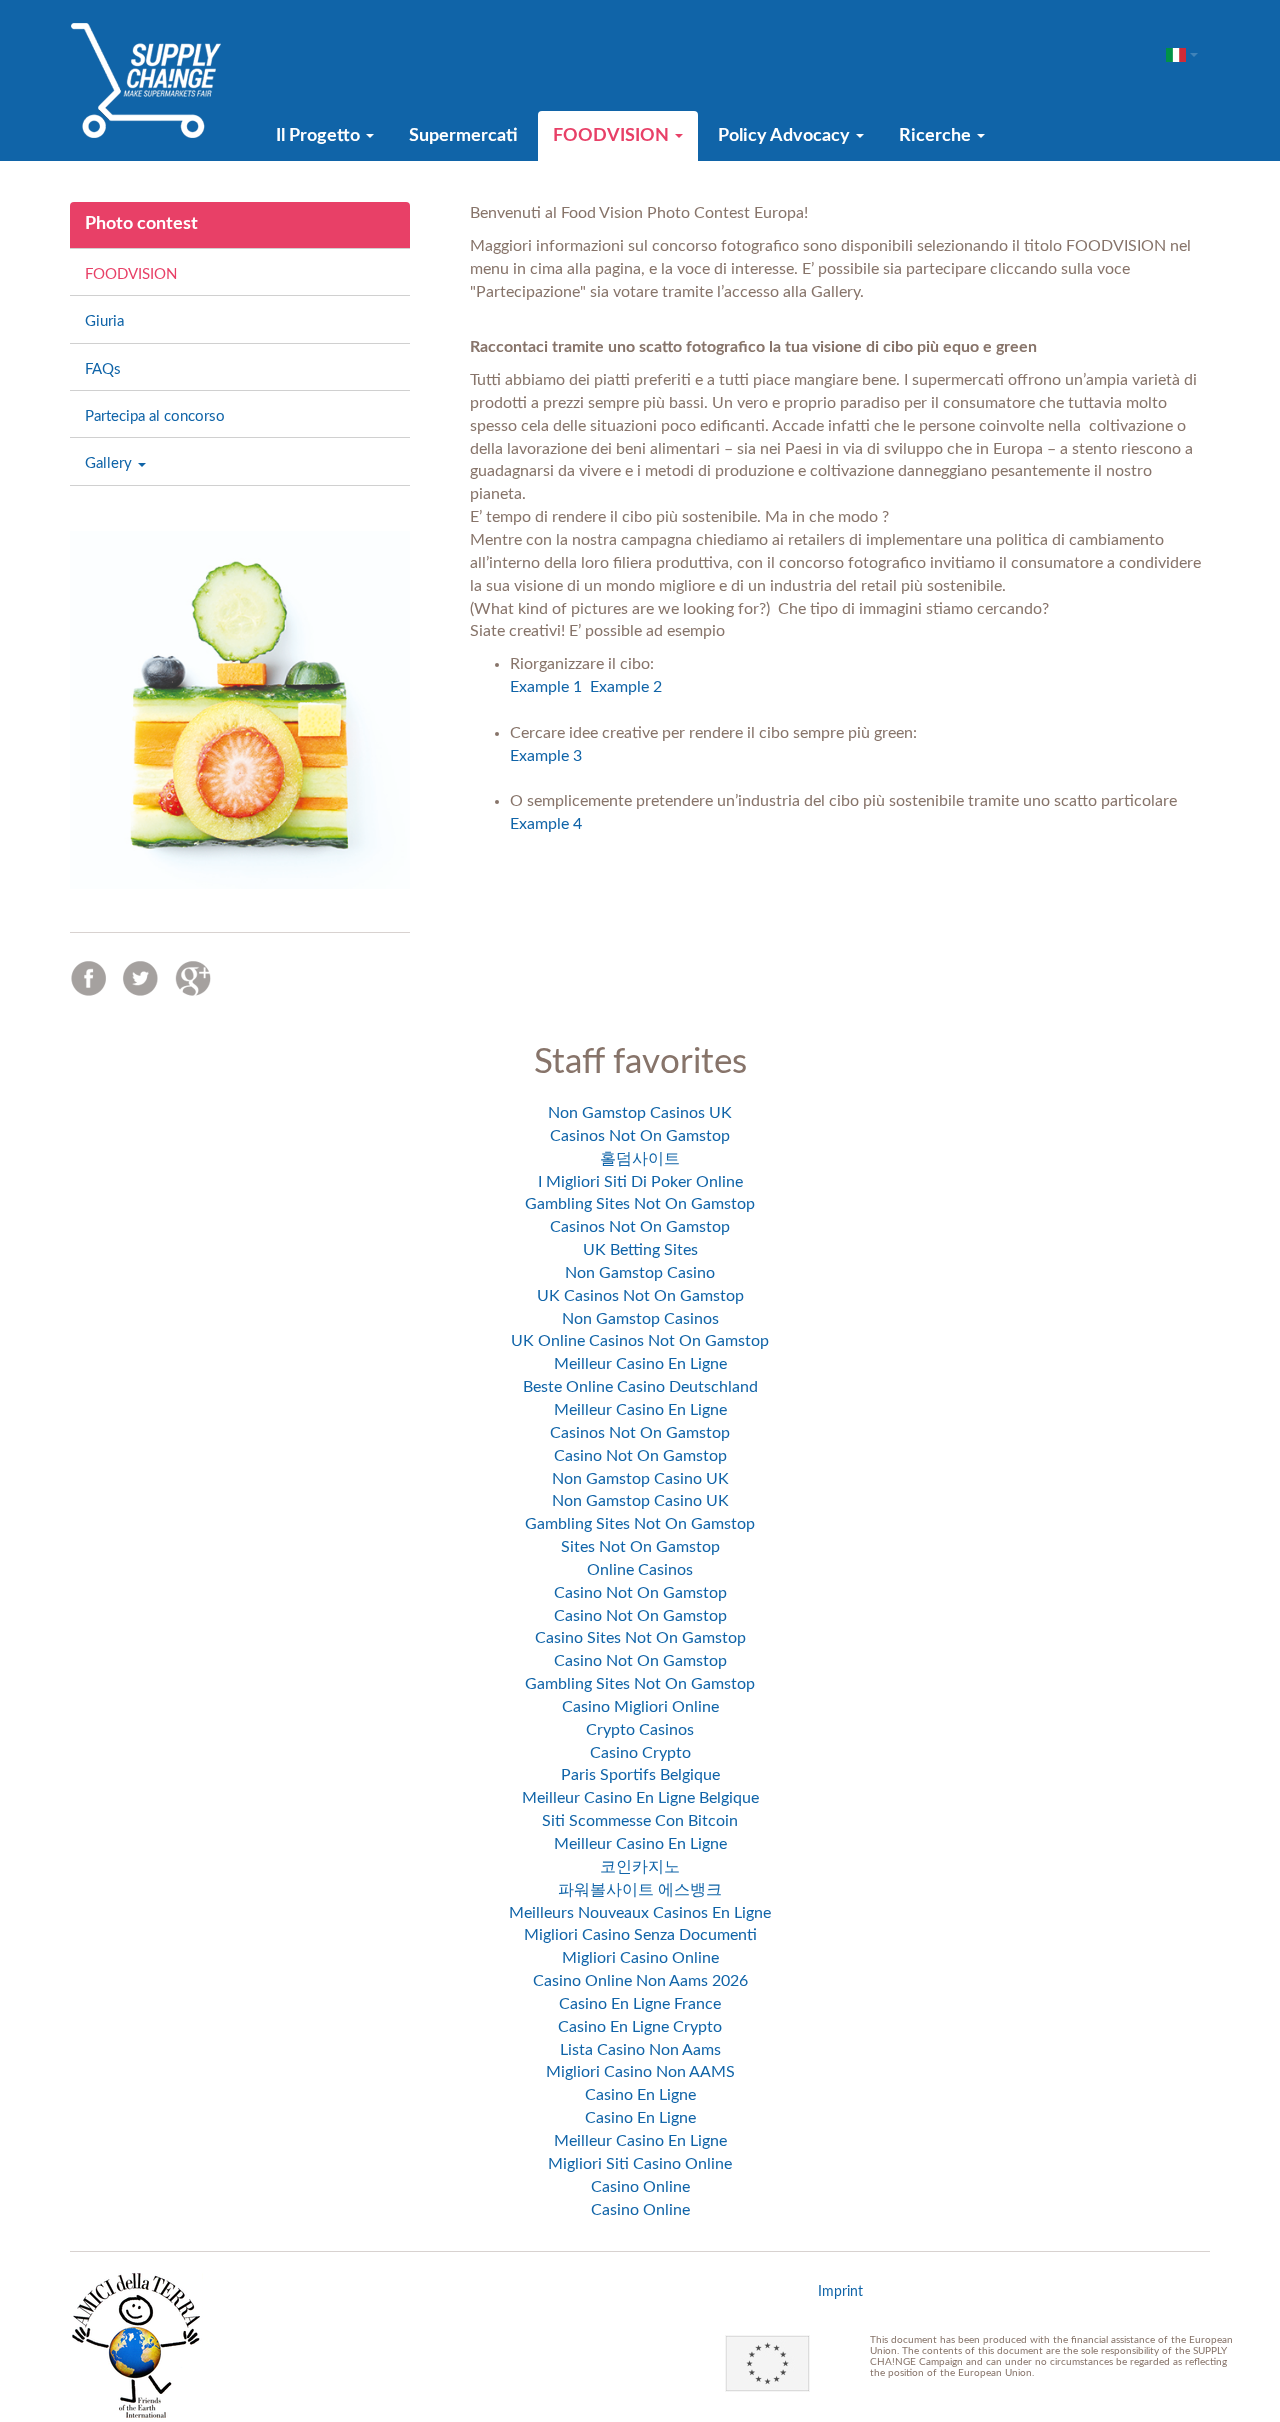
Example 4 (546, 824)
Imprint (840, 2292)
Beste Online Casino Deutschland (640, 1387)
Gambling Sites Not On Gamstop (640, 1204)
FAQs (103, 369)
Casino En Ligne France (640, 2004)
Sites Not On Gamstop (640, 1547)
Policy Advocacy (786, 136)
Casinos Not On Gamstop (640, 1136)
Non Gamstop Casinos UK (640, 1113)
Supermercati (463, 136)
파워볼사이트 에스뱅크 (640, 1890)
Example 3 (546, 756)
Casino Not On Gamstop (640, 1456)
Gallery (110, 463)
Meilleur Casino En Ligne (640, 1364)
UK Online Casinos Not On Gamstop (640, 1341)
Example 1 (546, 687)
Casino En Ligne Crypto (640, 2027)
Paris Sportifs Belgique (640, 1775)
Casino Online (640, 2187)
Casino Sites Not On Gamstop (640, 1638)
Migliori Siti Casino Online (640, 2164)
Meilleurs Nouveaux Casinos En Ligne (640, 1913)
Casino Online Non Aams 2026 (640, 1981)
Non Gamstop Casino (640, 1273)
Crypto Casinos (640, 1730)
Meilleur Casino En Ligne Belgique (640, 1798)
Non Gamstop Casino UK (640, 1479)
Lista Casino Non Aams (640, 2050)
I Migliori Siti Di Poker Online (640, 1182)
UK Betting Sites (640, 1250)
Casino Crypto (640, 1753)
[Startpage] (146, 80)
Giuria (104, 321)
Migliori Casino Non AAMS (640, 2072)
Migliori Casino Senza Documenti (640, 1935)
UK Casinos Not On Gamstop (640, 1296)
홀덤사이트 (640, 1159)
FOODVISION (613, 136)
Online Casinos (640, 1570)
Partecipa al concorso (155, 416)
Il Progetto (320, 136)
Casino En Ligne (640, 2095)
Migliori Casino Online (640, 1958)
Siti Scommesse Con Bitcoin (640, 1821)
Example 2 (626, 687)
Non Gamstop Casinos (640, 1319)
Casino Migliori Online (640, 1707)
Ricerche (937, 136)
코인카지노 (640, 1867)
